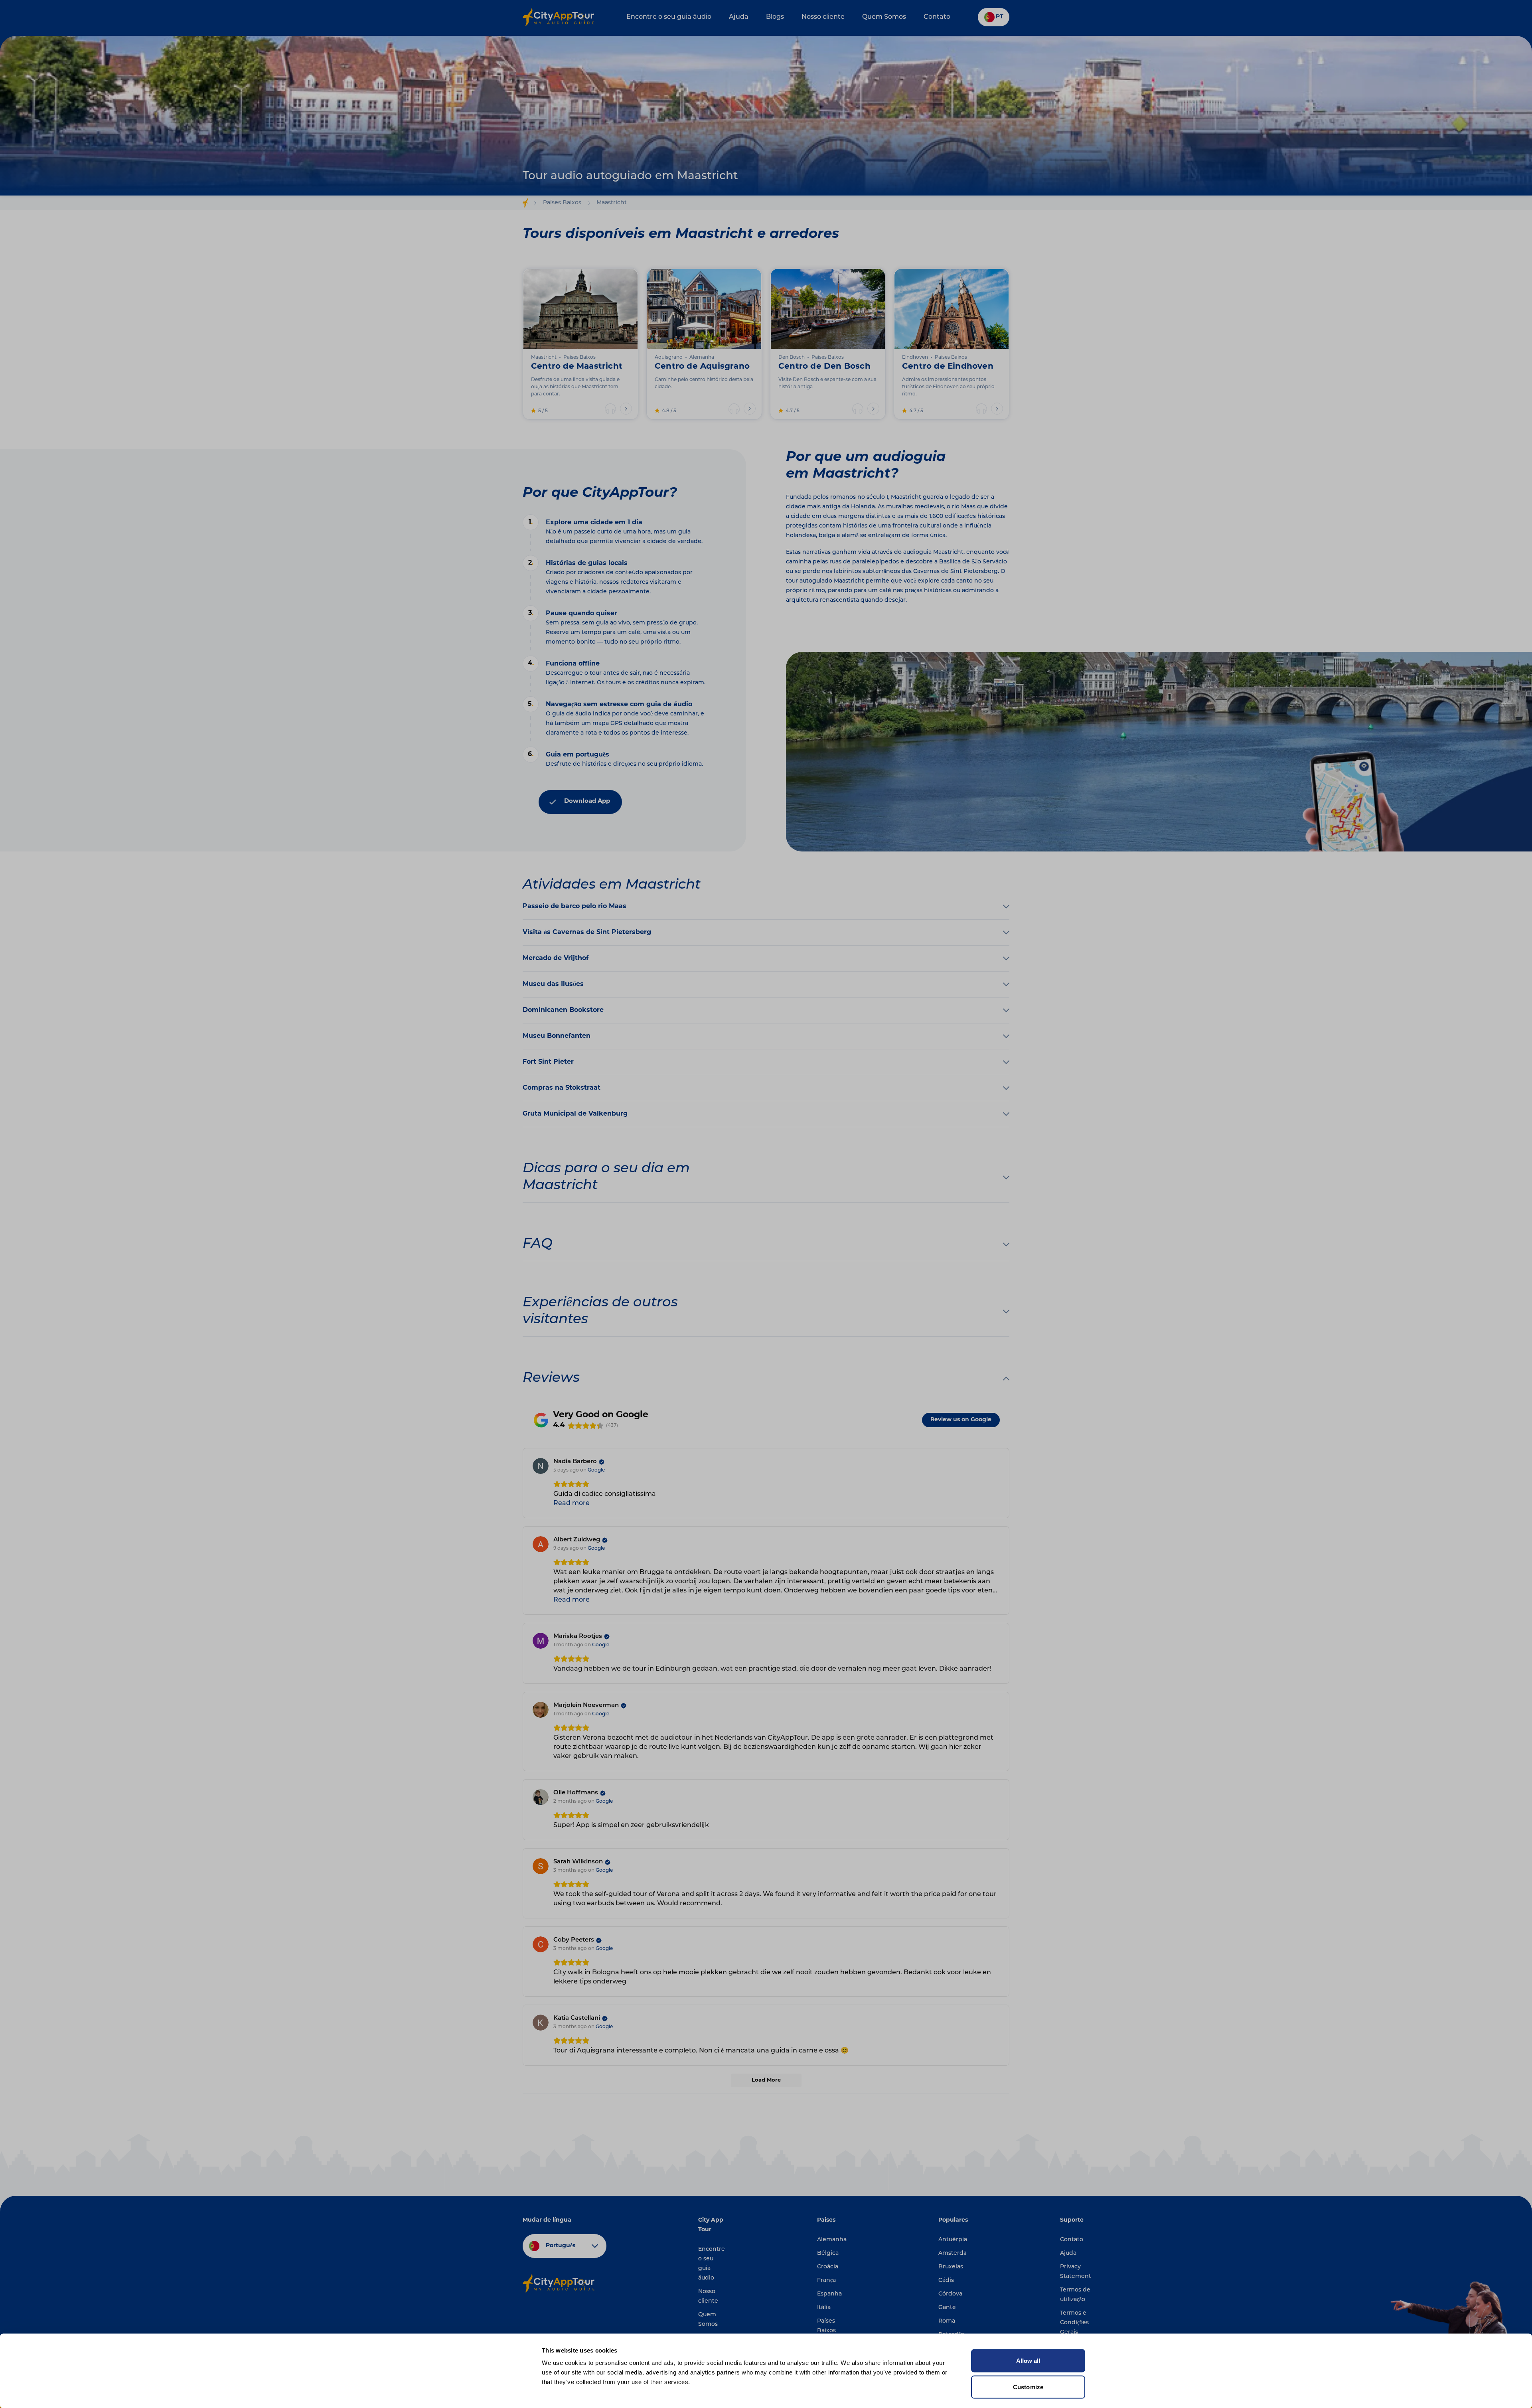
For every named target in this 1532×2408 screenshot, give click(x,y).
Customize (1028, 2387)
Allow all (1028, 2361)
